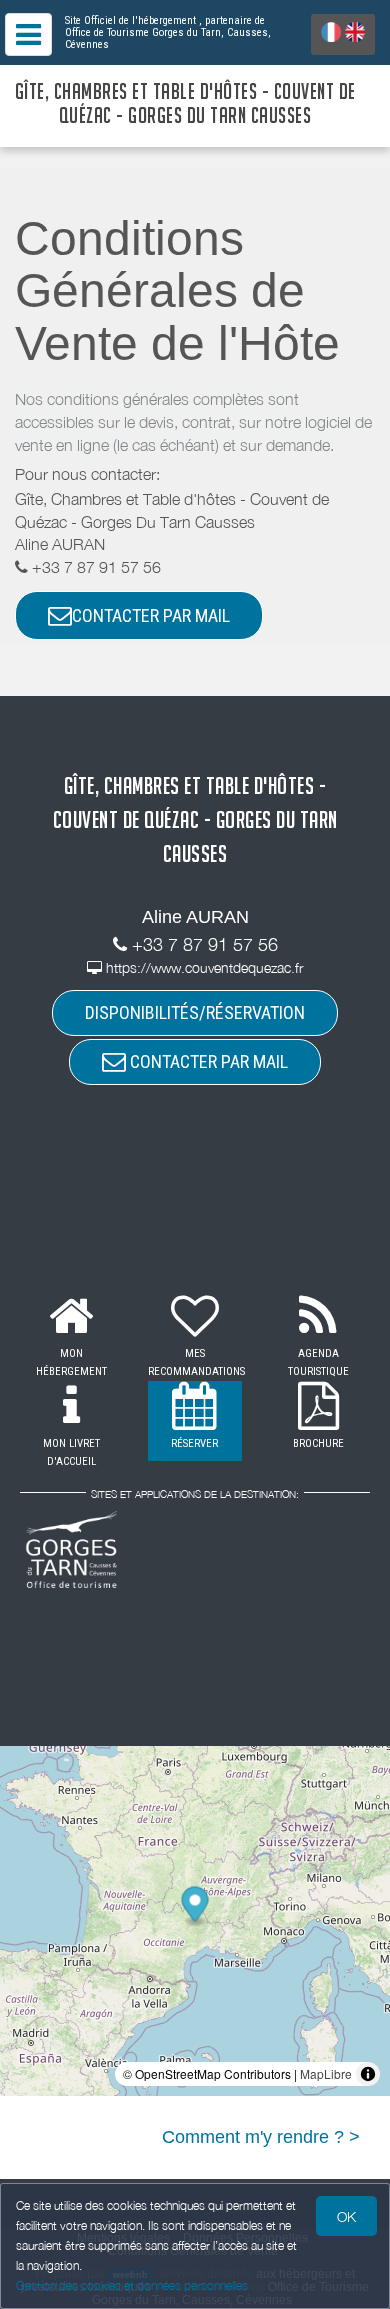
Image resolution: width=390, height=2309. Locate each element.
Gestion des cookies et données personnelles (132, 2285)
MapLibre (326, 2073)
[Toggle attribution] (368, 2074)
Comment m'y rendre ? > (261, 2137)
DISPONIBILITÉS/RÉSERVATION (195, 1012)
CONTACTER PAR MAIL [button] (151, 615)
